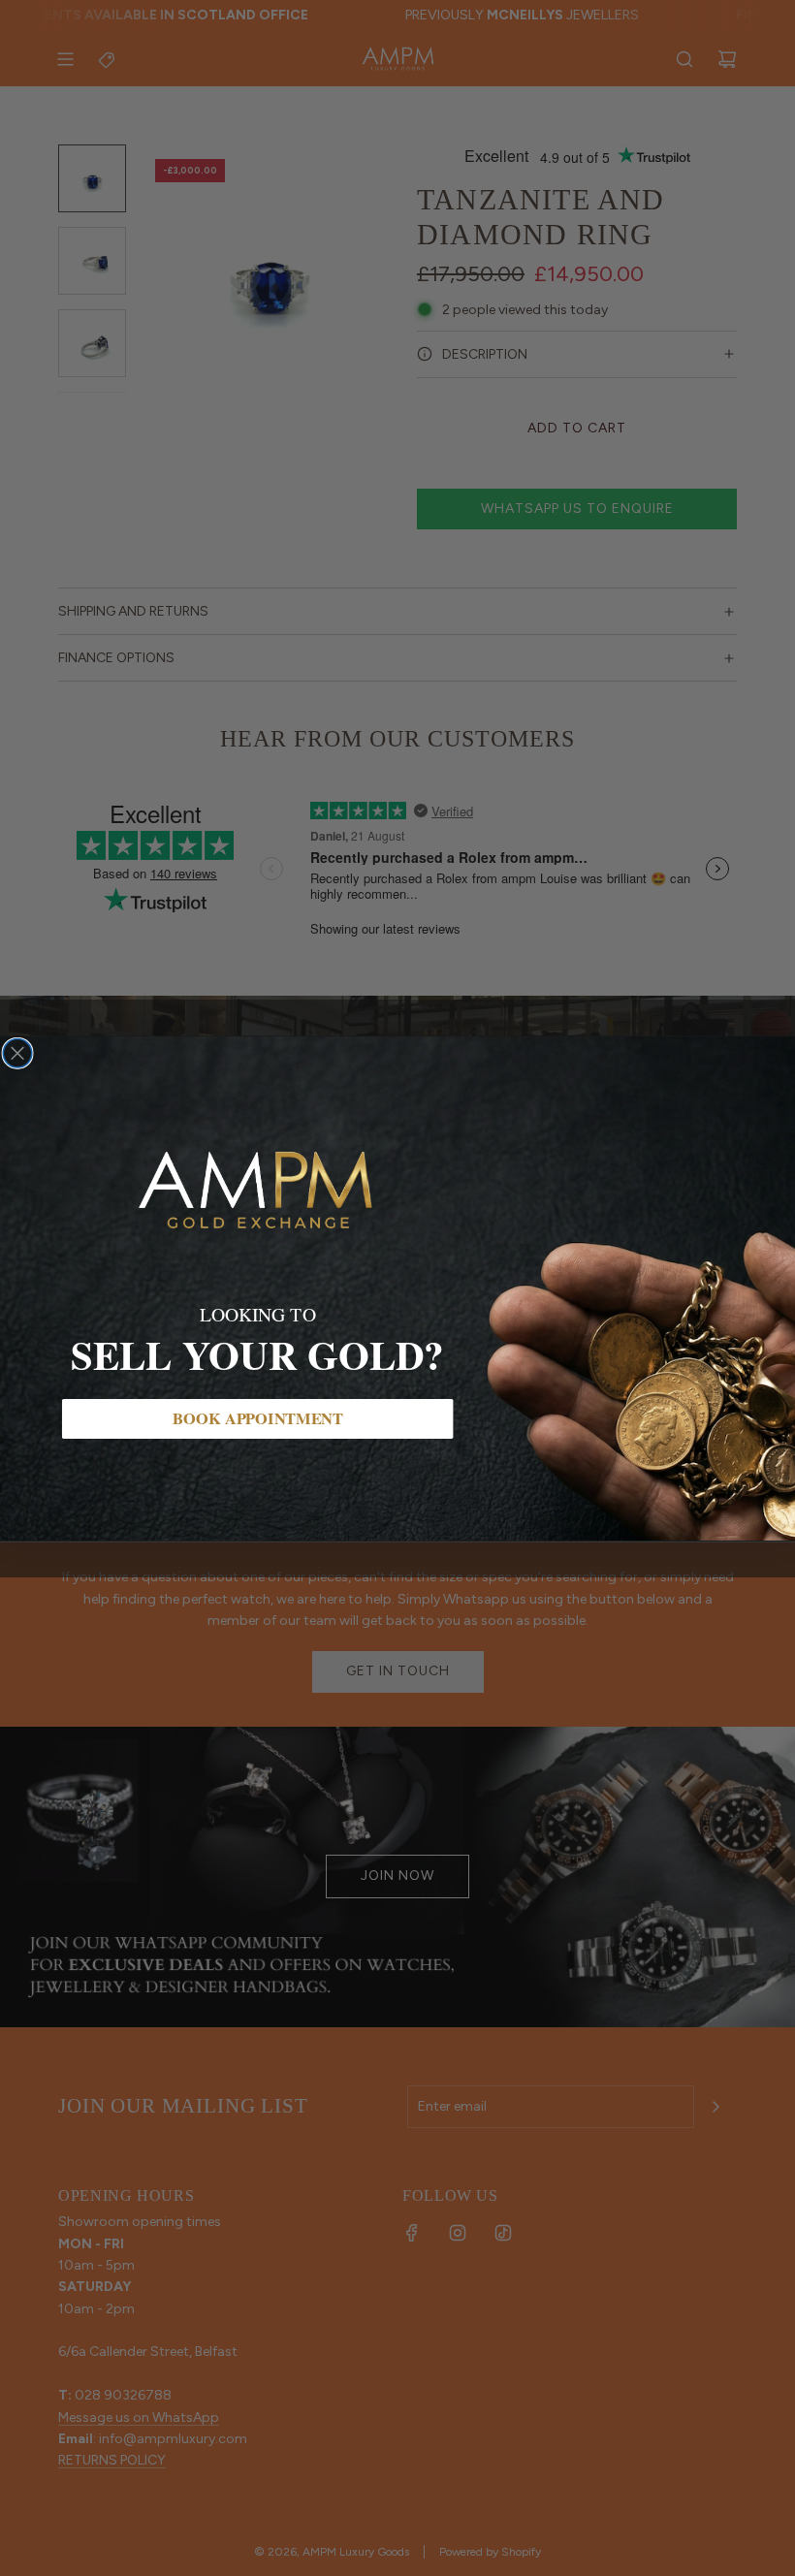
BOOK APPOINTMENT (257, 1418)
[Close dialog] (17, 1053)
